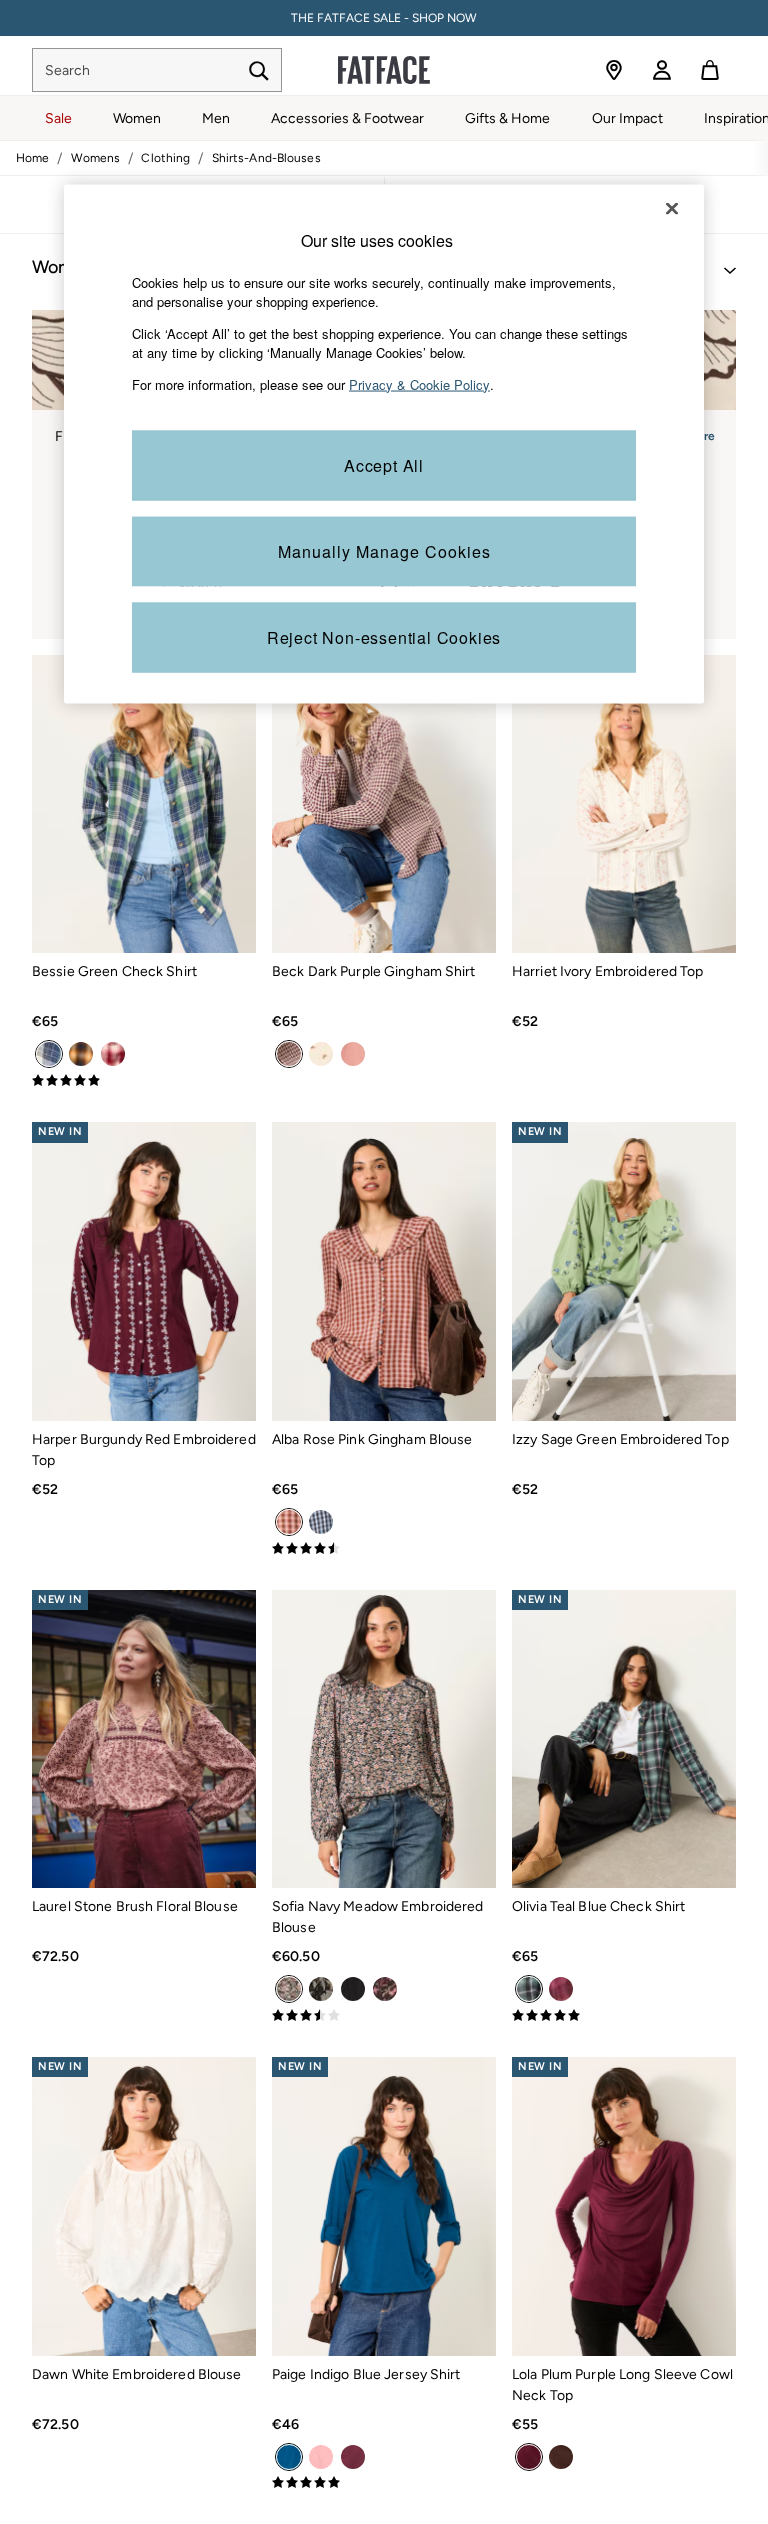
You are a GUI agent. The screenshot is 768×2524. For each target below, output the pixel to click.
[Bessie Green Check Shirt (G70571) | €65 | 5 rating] (144, 1081)
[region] (384, 444)
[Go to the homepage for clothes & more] (384, 70)
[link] (662, 70)
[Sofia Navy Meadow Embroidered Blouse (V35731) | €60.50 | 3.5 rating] (384, 2016)
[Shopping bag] (710, 70)
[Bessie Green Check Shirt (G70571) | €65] (144, 804)
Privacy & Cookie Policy (419, 383)
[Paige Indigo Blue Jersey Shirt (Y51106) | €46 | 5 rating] (384, 2483)
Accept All (384, 465)
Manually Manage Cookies (384, 551)
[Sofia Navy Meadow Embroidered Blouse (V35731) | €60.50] (384, 1739)
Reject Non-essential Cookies (384, 637)
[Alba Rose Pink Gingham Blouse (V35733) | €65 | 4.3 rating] (384, 1549)
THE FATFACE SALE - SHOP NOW (384, 18)
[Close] (672, 209)
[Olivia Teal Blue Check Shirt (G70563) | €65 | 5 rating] (624, 2016)
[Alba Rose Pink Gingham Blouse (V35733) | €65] (384, 1271)
